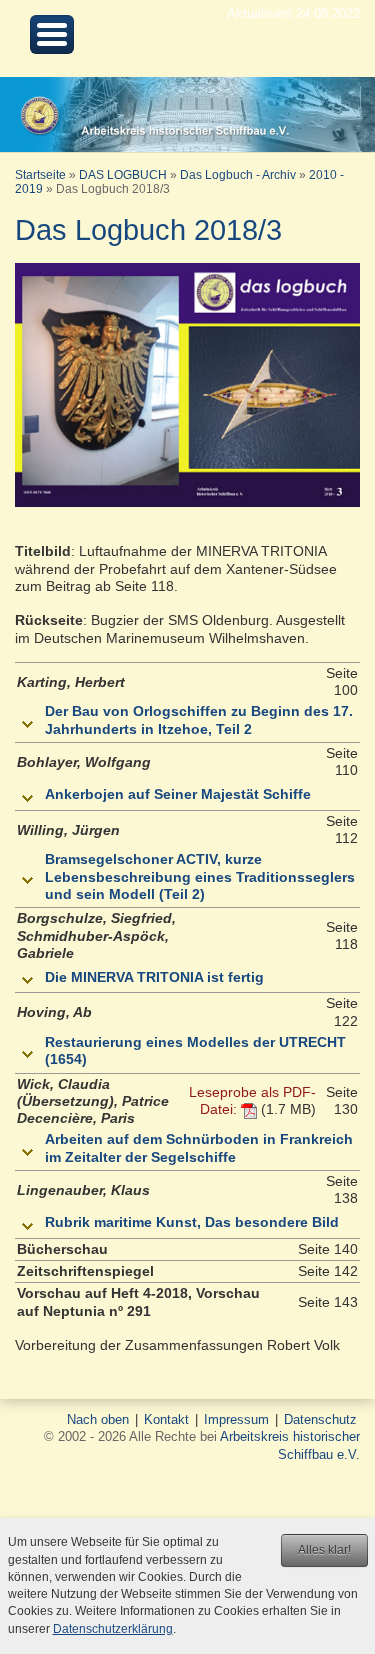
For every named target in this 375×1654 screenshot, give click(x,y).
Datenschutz (320, 1419)
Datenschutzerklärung (113, 1629)
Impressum (236, 1419)
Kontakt (166, 1419)
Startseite (40, 175)
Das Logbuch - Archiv (238, 175)
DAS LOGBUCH (123, 175)
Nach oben (98, 1419)
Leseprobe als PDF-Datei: (252, 1100)
